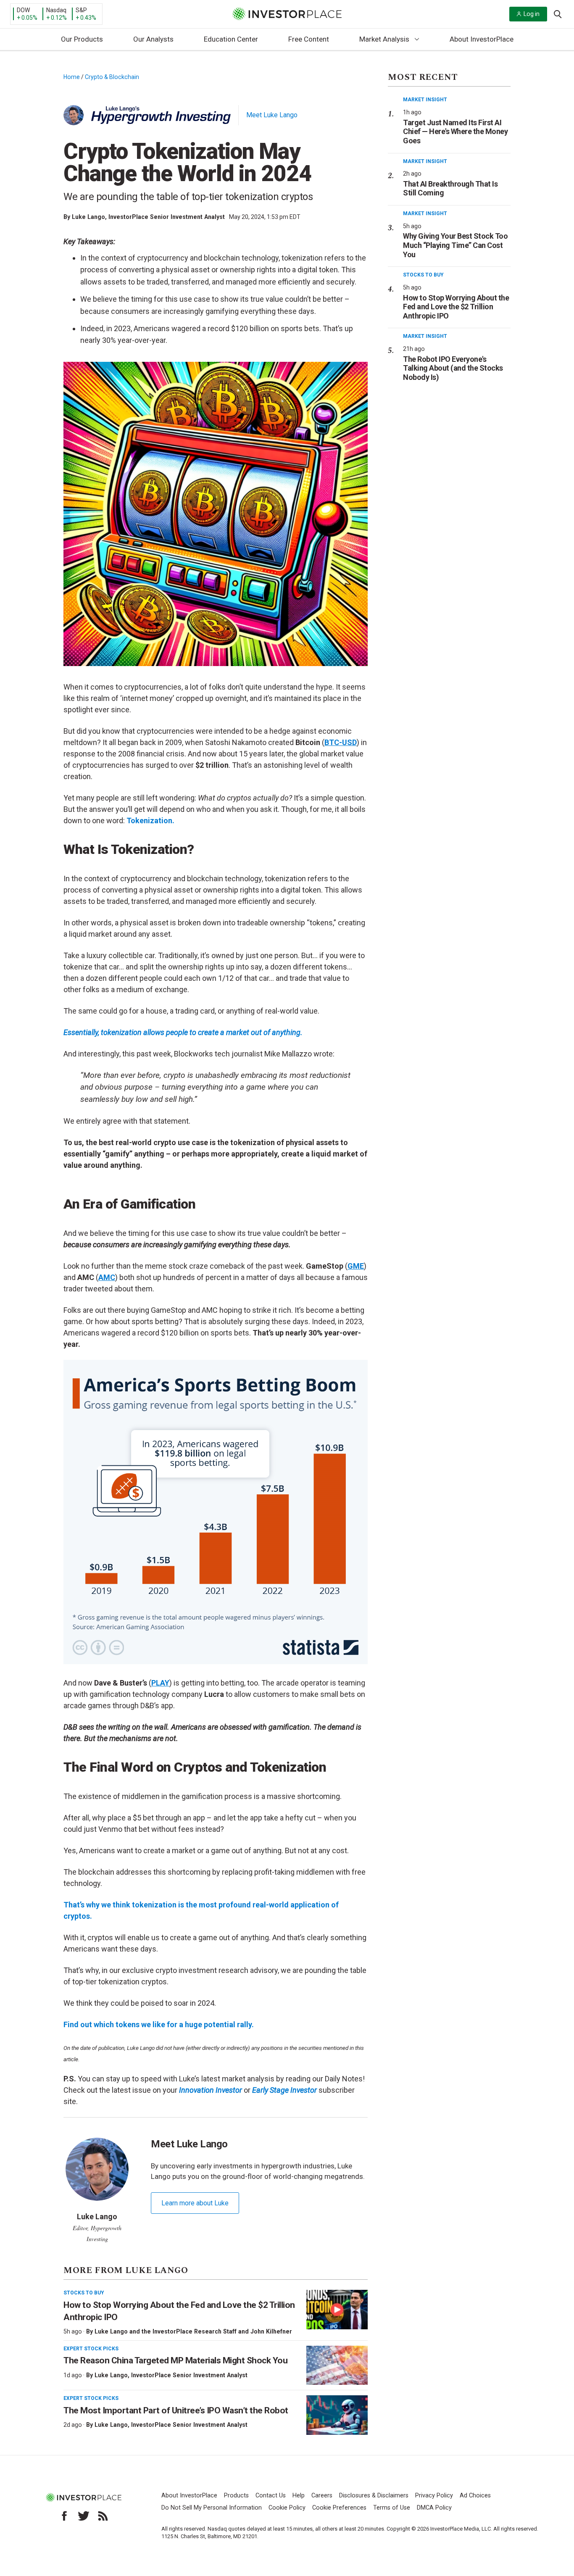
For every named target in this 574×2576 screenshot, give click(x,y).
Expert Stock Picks (91, 2349)
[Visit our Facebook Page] (64, 2516)
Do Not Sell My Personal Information (212, 2508)
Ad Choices (475, 2496)
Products (236, 2496)
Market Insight (425, 100)
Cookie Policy (287, 2508)
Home (72, 77)
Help (299, 2496)
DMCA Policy (434, 2508)
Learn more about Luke (195, 2203)
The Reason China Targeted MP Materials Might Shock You (175, 2360)
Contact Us (271, 2496)
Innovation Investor (211, 2090)
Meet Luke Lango (272, 115)
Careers (322, 2496)
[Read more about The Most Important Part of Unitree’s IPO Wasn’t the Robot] (337, 2415)
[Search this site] (558, 13)
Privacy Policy (434, 2496)
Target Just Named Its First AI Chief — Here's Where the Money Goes (455, 132)
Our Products (82, 39)
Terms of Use (392, 2508)
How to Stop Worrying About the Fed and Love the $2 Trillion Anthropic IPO (456, 307)
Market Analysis (384, 39)
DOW (23, 10)
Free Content (309, 39)
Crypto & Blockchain (112, 77)
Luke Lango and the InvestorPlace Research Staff (166, 2331)
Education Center (231, 39)
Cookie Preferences (339, 2508)
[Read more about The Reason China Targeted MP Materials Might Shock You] (337, 2365)
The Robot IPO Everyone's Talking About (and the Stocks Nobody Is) (453, 368)
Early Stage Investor (284, 2090)
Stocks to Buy (84, 2293)
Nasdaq (56, 10)
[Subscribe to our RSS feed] (103, 2516)
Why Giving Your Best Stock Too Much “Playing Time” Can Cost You (455, 245)
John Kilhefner (271, 2331)
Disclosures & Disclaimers (374, 2496)
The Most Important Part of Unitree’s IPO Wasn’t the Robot (176, 2410)
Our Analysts (153, 39)
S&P (81, 10)
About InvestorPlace (482, 39)
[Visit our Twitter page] (84, 2516)
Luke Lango (88, 217)
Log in (532, 14)
